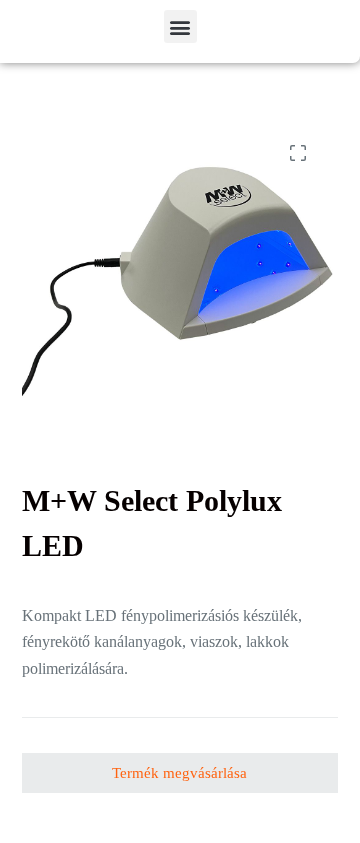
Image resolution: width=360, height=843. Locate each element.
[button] (180, 26)
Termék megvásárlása (179, 773)
